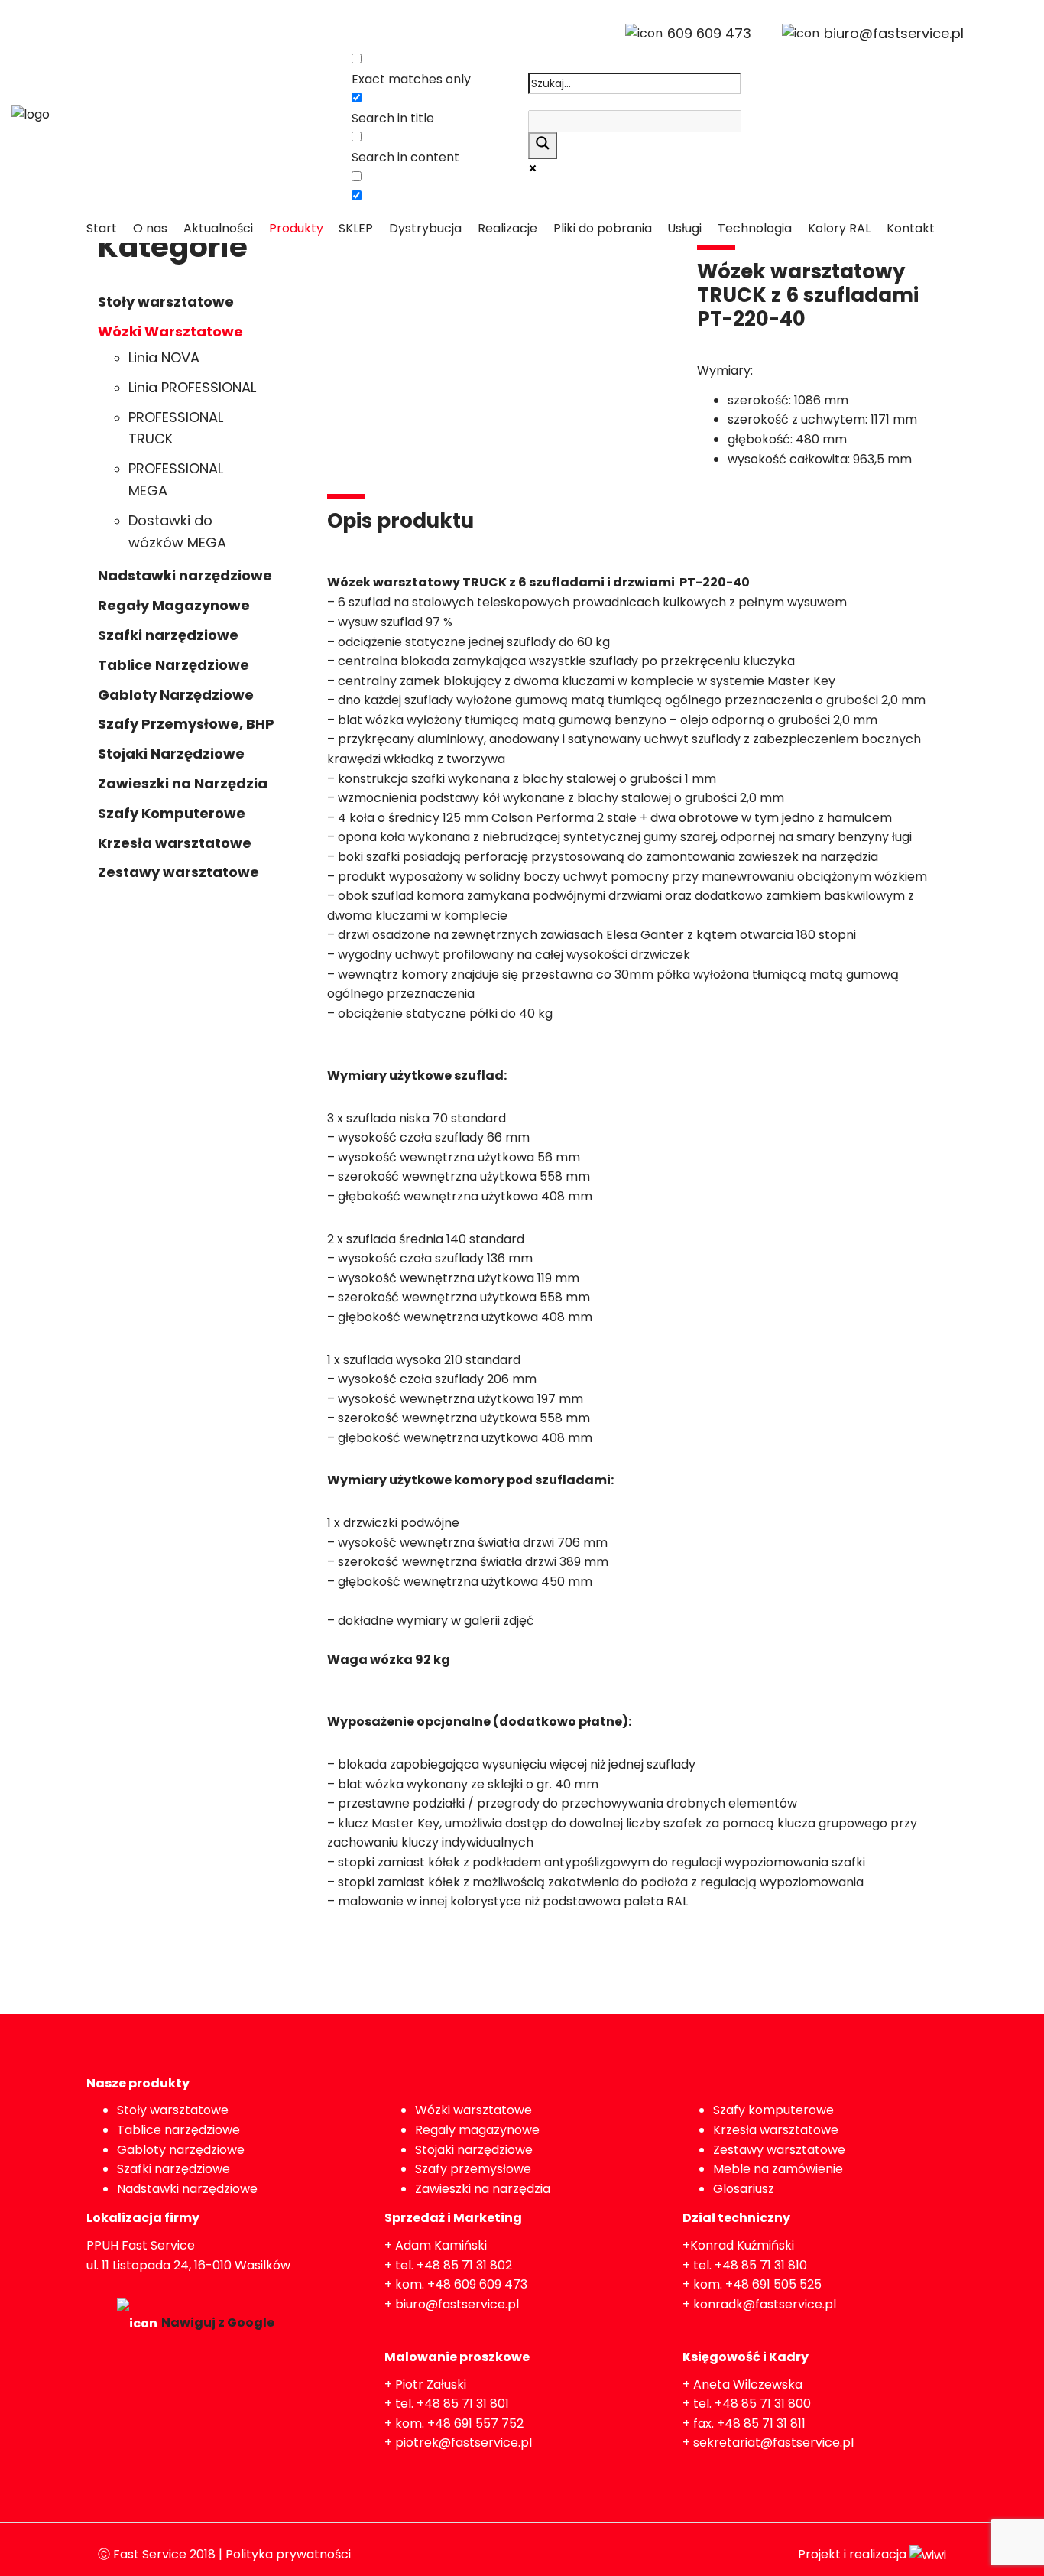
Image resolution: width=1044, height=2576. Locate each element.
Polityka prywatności (288, 2554)
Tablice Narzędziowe (173, 665)
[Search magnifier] (543, 146)
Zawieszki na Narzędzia (183, 783)
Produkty (296, 228)
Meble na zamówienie (778, 2169)
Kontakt (911, 228)
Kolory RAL (839, 228)
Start (102, 228)
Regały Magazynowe (174, 605)
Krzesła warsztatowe (175, 843)
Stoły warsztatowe (166, 302)
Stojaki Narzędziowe (171, 754)
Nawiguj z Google (218, 2323)
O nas (150, 228)
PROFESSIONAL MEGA (176, 479)
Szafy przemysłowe (473, 2169)
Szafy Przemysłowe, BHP (186, 724)
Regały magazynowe (477, 2130)
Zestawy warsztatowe (178, 872)
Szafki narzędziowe (168, 635)
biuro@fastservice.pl (894, 33)
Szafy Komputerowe (172, 813)
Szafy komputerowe (773, 2110)
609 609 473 (709, 33)
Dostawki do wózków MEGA (177, 531)
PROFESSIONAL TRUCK (176, 428)
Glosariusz (744, 2189)
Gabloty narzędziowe (181, 2150)
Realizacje (507, 228)
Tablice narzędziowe (178, 2130)
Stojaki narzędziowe (474, 2150)
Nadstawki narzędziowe (185, 575)
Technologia (755, 228)
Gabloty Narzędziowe (176, 695)
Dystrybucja (425, 228)
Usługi (684, 228)
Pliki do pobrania (603, 228)
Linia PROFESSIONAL (192, 387)
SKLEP (356, 228)
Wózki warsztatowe (473, 2110)
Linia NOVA (164, 357)
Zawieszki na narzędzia (483, 2189)
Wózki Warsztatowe (170, 331)
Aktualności (218, 228)
